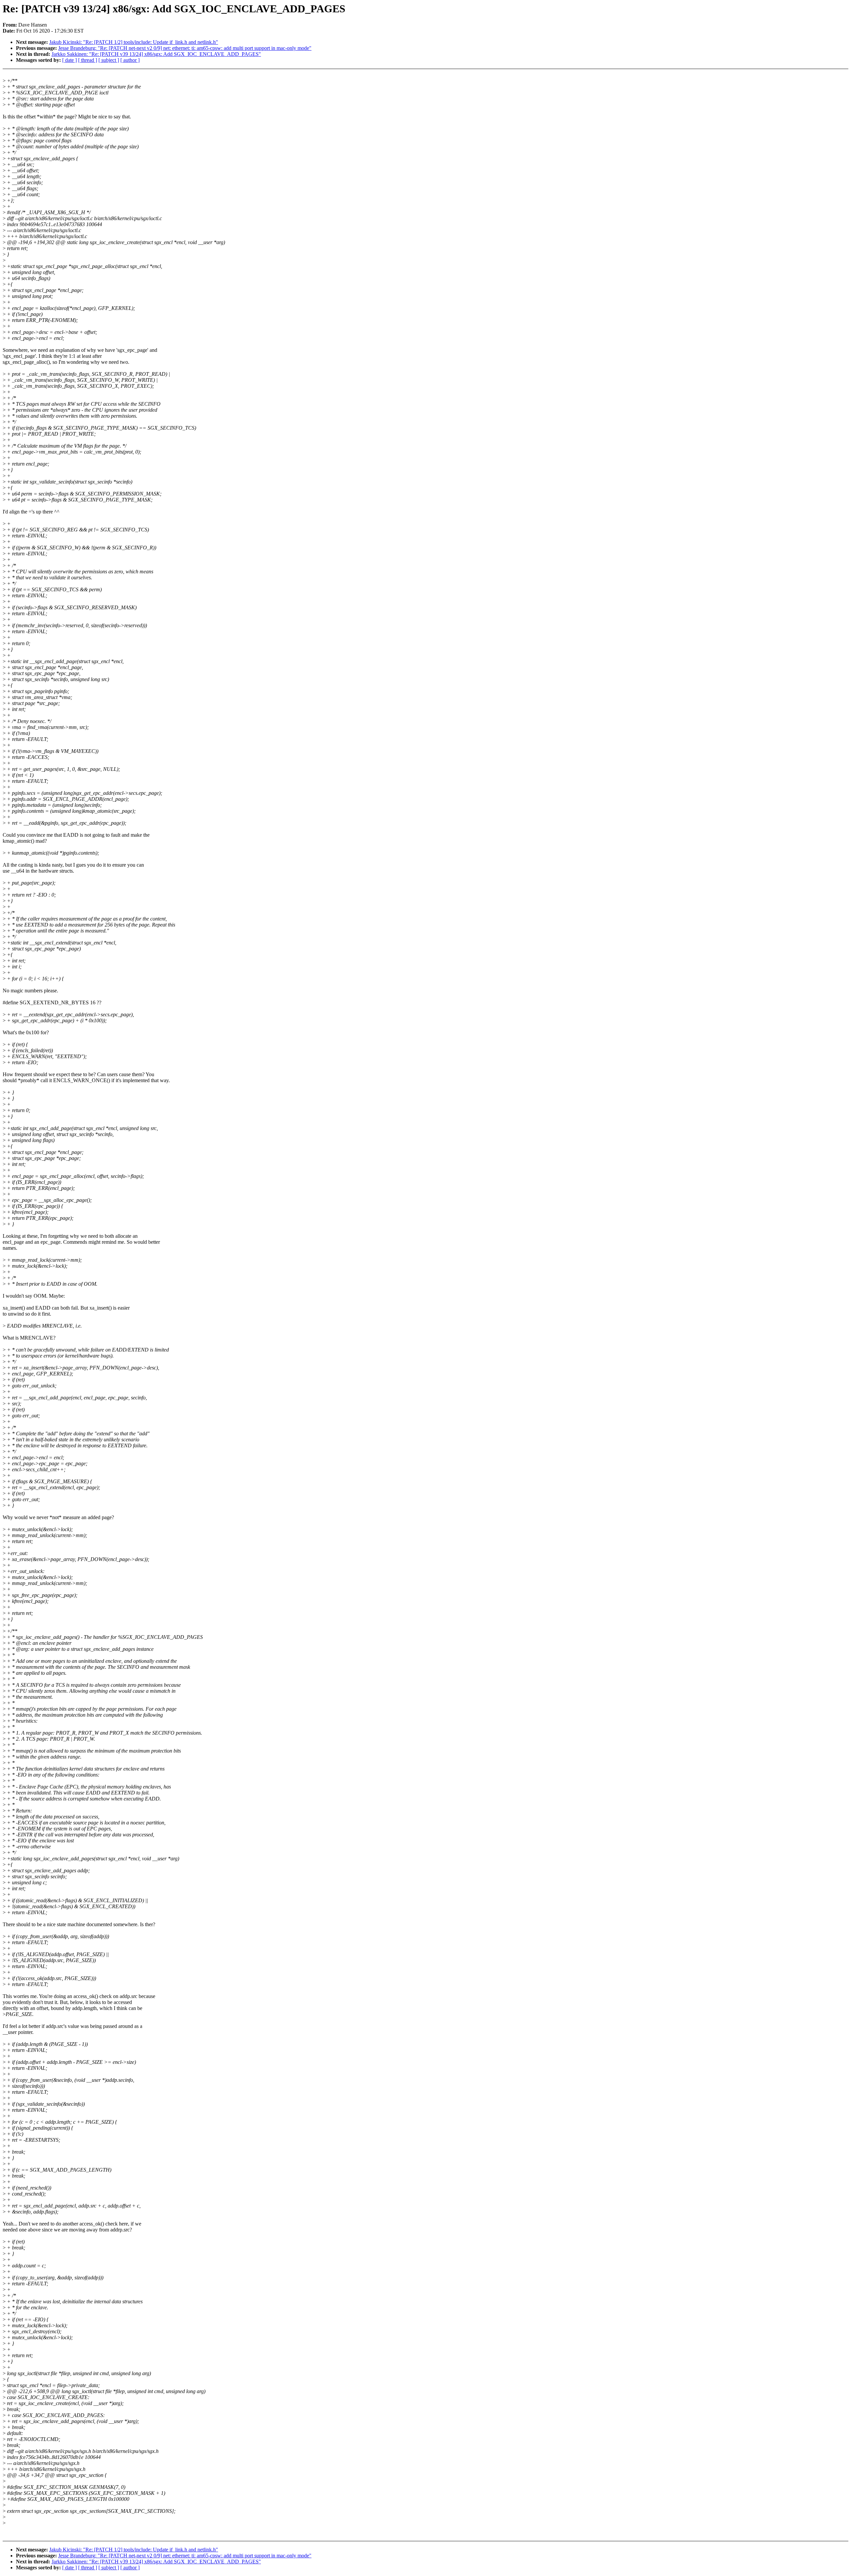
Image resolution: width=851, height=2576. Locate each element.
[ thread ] (88, 60)
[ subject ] (109, 60)
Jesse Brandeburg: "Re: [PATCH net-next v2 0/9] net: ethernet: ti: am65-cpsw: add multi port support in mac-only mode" (185, 48)
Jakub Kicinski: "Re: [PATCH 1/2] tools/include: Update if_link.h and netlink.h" (134, 42)
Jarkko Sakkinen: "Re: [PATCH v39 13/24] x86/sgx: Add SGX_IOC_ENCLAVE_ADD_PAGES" (156, 54)
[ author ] (130, 60)
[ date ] (69, 60)
